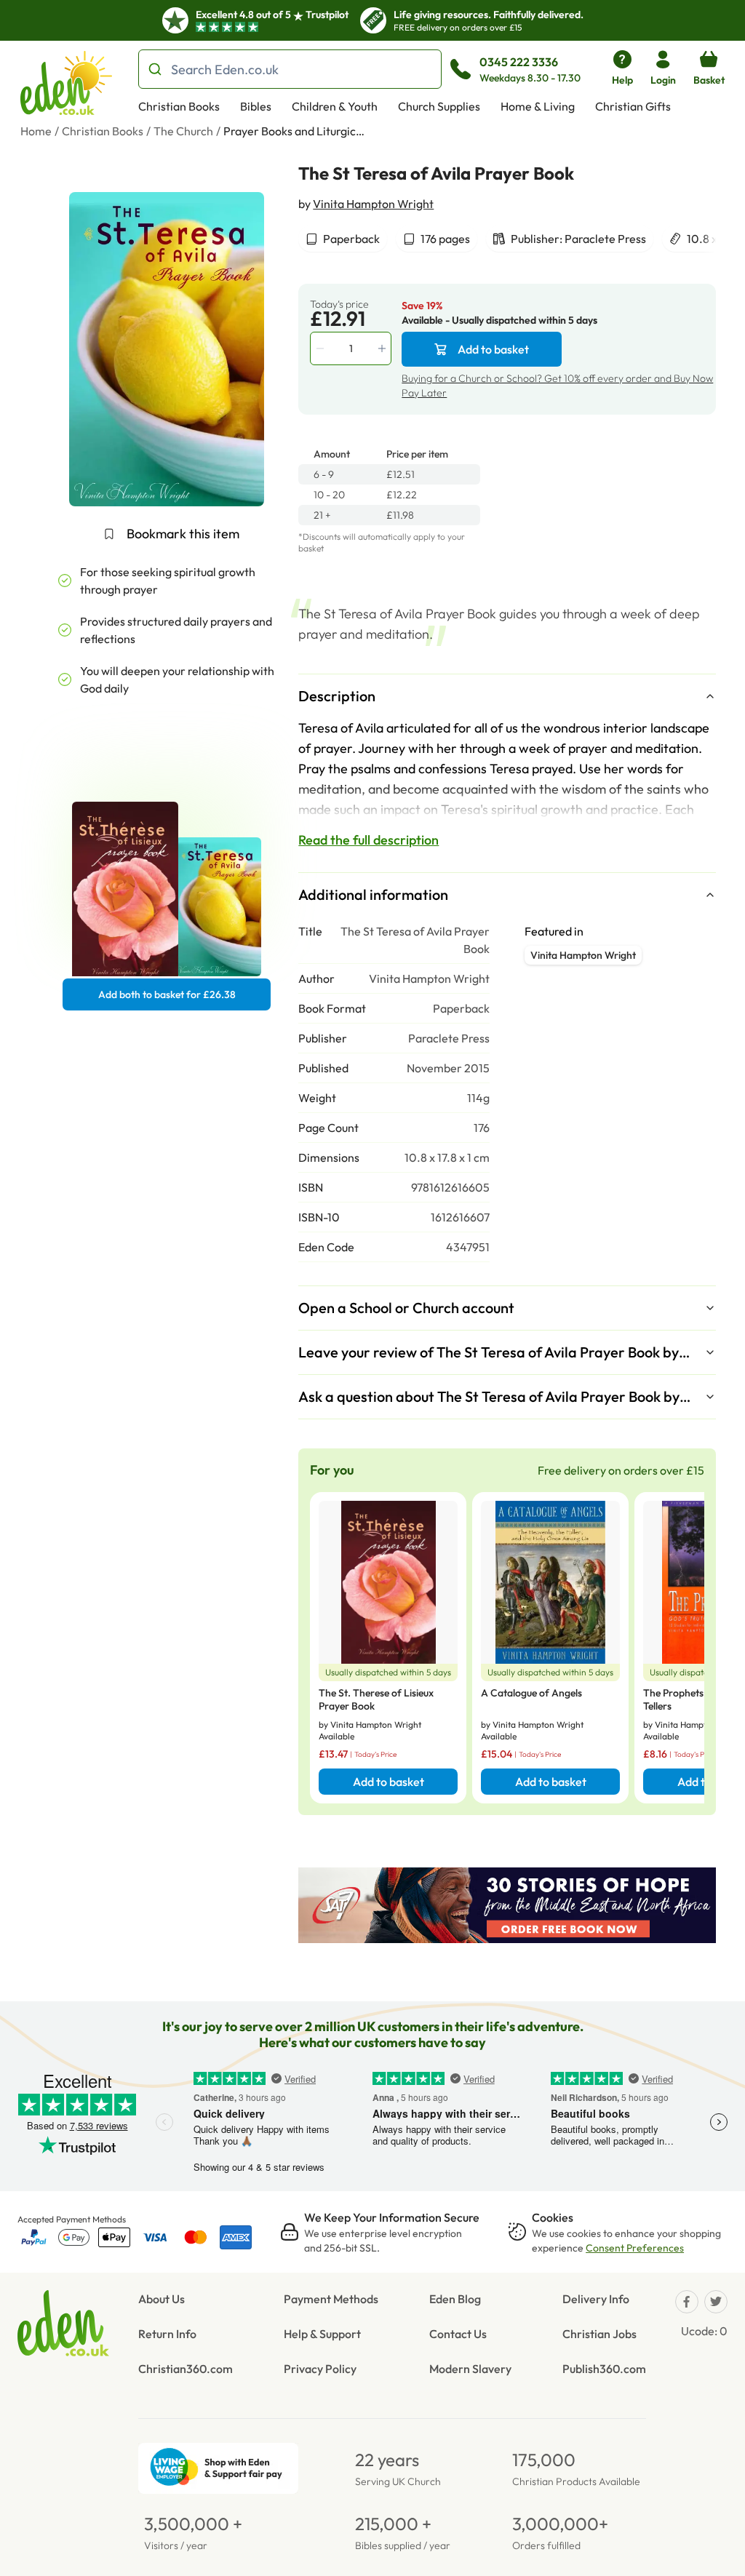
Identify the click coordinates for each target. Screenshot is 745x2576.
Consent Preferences (635, 2248)
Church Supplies (439, 106)
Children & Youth (335, 106)
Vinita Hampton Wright (373, 204)
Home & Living (538, 106)
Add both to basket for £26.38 (167, 994)
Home (36, 131)
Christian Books (179, 106)
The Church (183, 131)
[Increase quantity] (383, 348)
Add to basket (493, 349)
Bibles (256, 106)
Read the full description (368, 840)
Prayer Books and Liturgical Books (296, 131)
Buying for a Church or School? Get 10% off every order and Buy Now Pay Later (557, 386)
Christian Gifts (633, 106)
